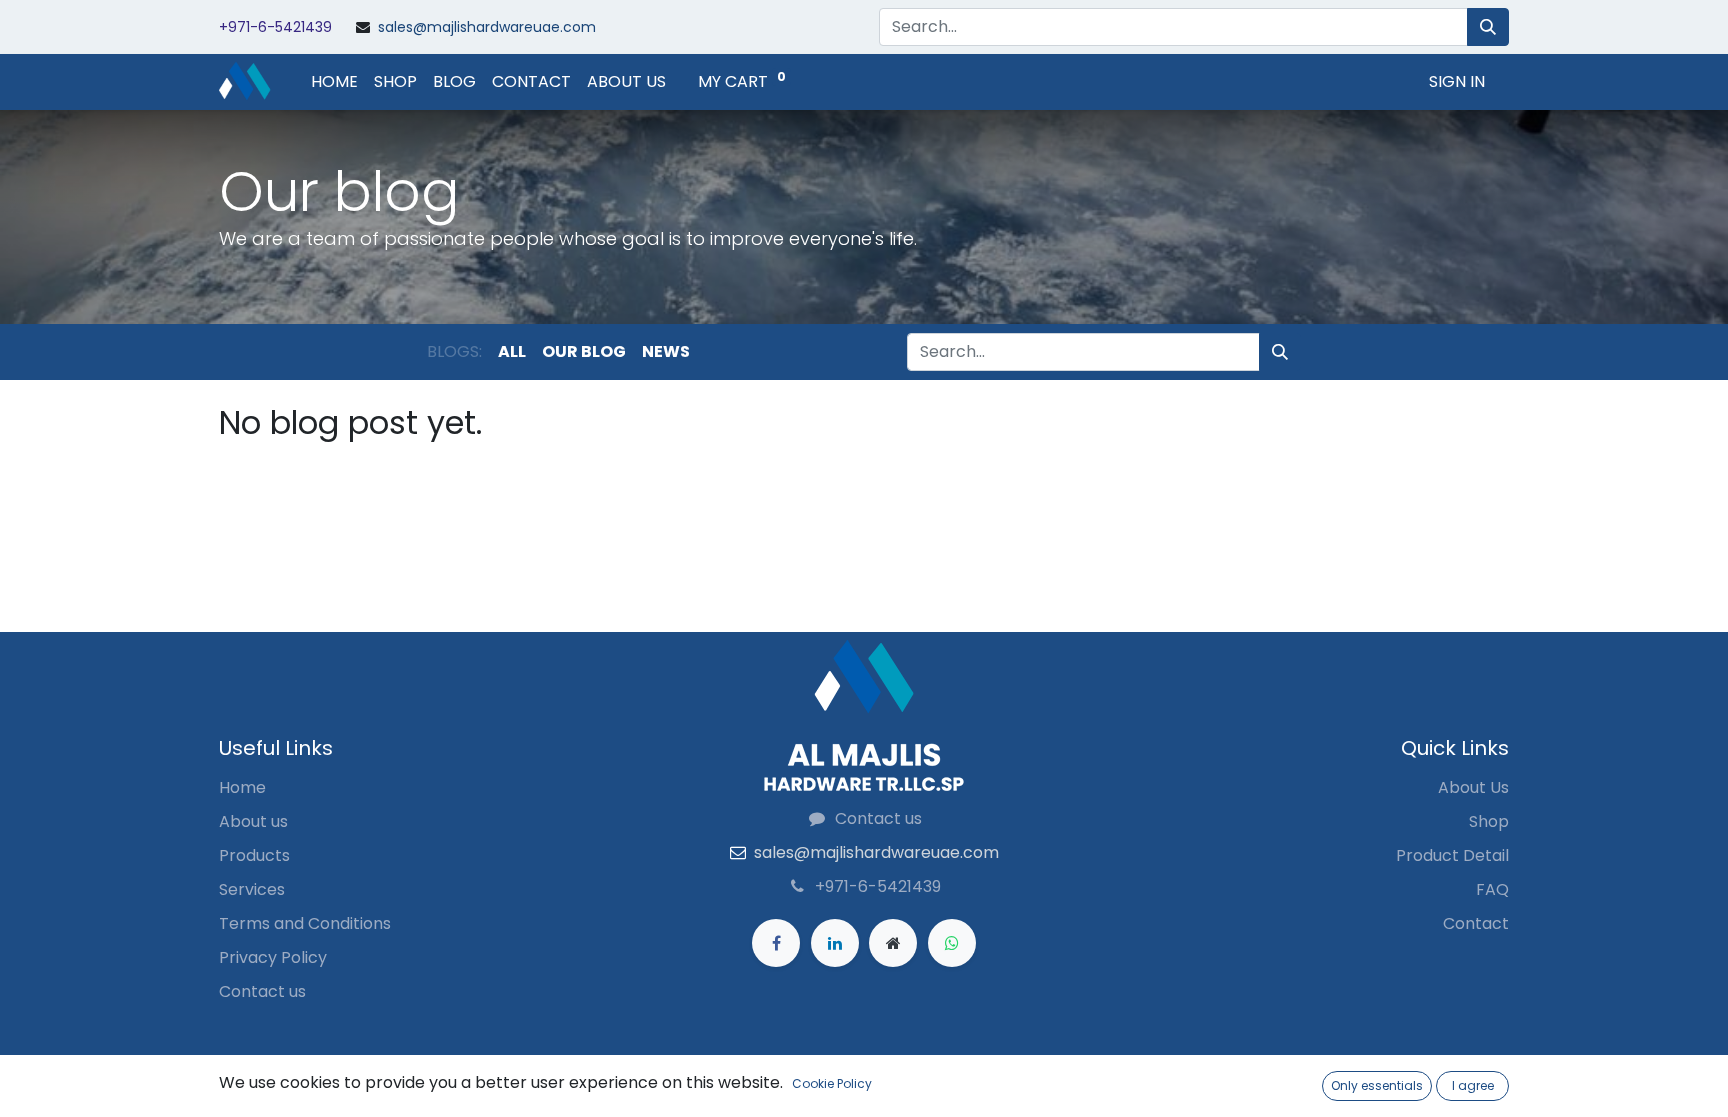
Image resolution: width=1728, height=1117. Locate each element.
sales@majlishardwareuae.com (487, 27)
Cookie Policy (832, 1083)
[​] (776, 943)
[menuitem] (334, 82)
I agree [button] (1473, 1085)
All (512, 351)
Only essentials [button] (1377, 1085)
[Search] (1488, 27)
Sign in (1457, 81)
